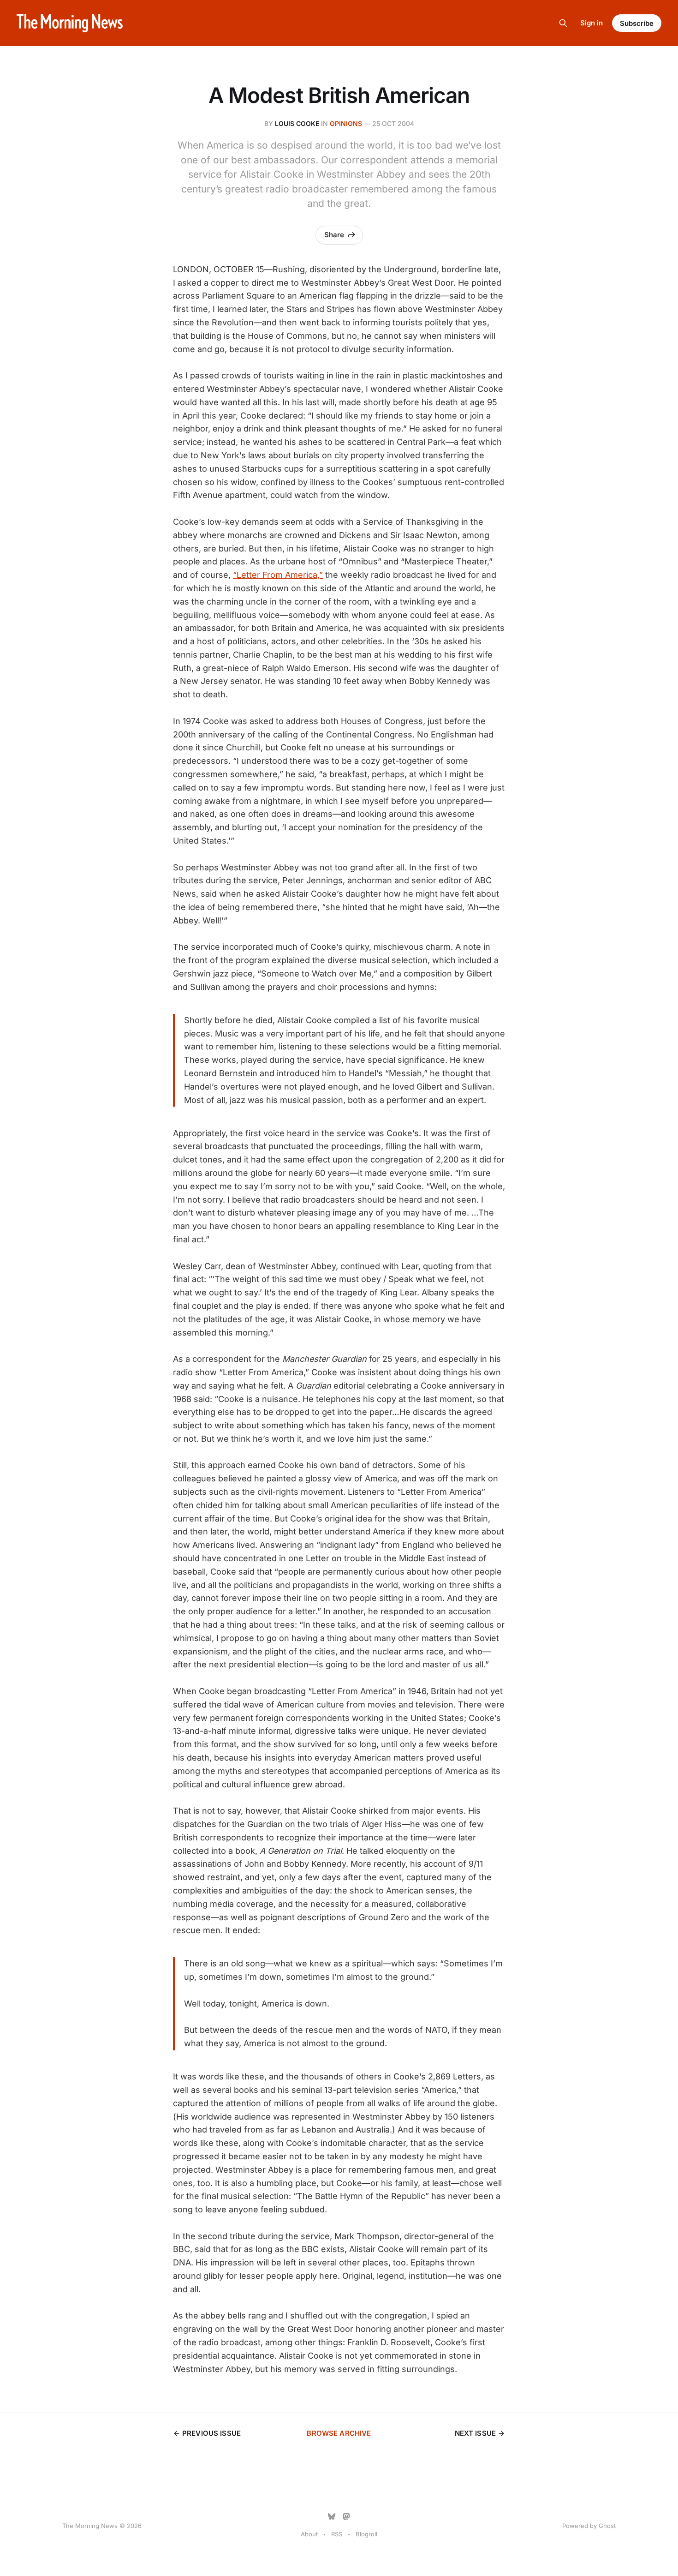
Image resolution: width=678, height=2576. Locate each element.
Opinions (346, 123)
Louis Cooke (297, 123)
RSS (337, 2534)
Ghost (607, 2526)
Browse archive (339, 2433)
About (309, 2534)
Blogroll (366, 2534)
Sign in (592, 23)
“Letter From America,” (278, 575)
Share (334, 235)
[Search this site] (563, 23)
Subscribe (637, 23)
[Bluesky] (332, 2516)
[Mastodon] (346, 2516)
